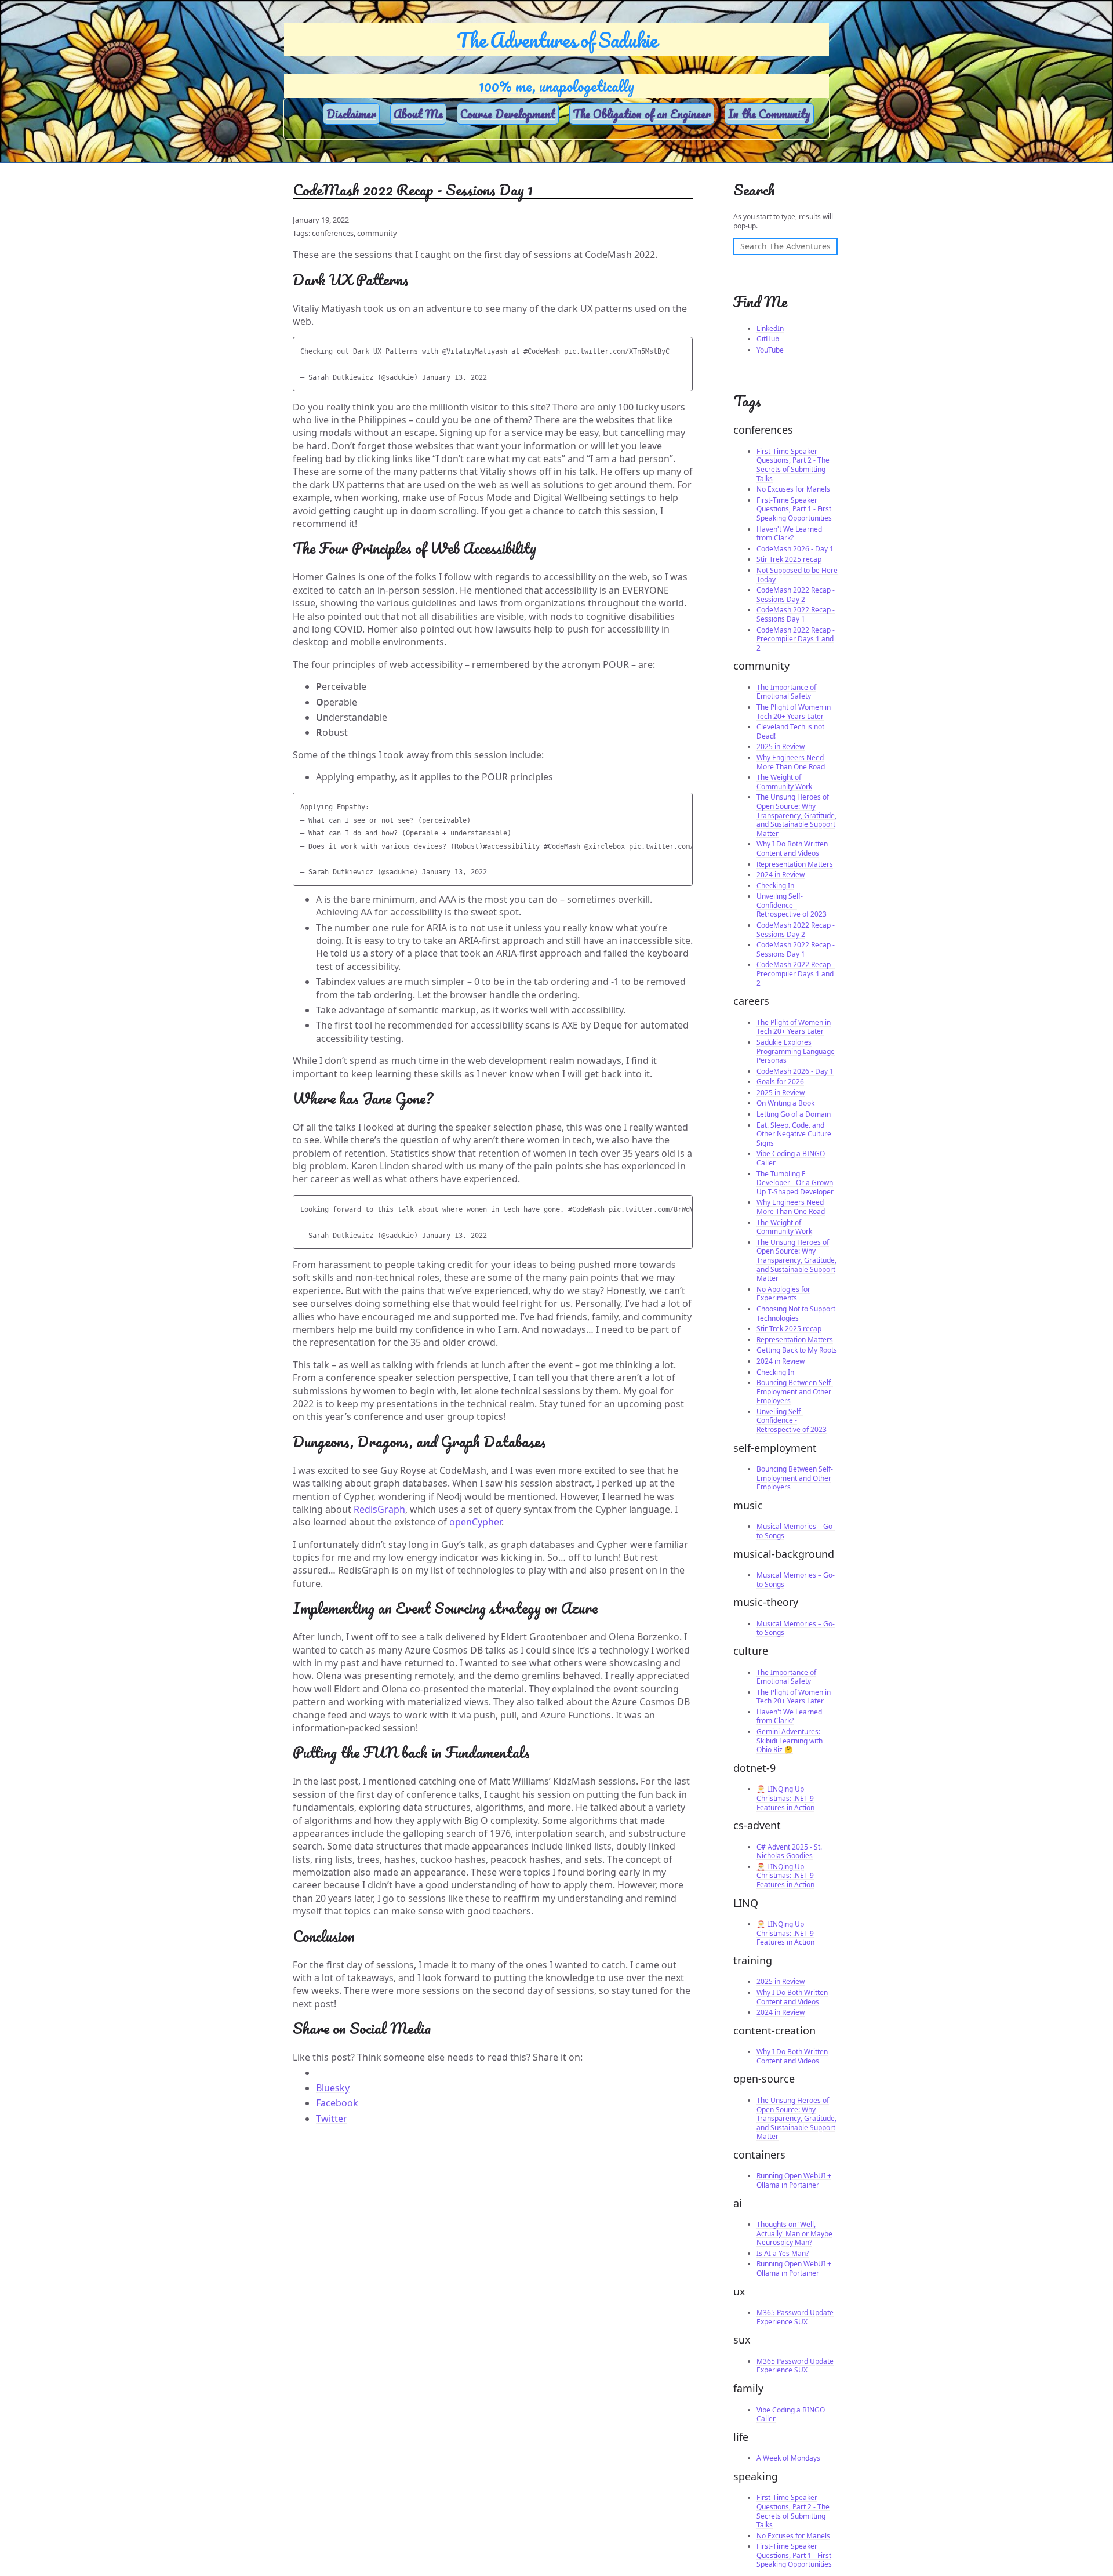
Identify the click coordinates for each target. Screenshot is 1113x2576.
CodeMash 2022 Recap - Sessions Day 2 (796, 595)
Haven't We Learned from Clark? (789, 534)
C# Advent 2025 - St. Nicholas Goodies (789, 1852)
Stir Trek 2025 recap (789, 559)
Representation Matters (795, 864)
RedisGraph (379, 1509)
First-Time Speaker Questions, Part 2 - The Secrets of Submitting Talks (793, 465)
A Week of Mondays (788, 2458)
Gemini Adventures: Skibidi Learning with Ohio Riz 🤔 (790, 1741)
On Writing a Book (785, 1103)
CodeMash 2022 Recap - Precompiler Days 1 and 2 (796, 639)
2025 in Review (781, 746)
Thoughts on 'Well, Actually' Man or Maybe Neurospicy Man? (794, 2233)
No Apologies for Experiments (783, 1294)
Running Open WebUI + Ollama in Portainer (794, 2180)
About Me (418, 114)
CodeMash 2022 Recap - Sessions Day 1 (796, 614)
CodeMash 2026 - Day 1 (795, 549)
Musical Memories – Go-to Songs (796, 1531)
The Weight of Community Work (784, 782)
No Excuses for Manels (793, 489)
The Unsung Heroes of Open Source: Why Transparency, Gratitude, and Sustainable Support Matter (796, 815)
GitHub (768, 339)
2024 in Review (781, 875)
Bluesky (333, 2088)
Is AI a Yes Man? (783, 2253)
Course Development (508, 114)
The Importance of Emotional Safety (786, 692)
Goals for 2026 (780, 1082)
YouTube (770, 350)
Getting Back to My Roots (797, 1350)
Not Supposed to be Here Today (797, 575)
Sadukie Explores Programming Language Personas (796, 1051)
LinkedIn (770, 328)
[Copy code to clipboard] (682, 349)
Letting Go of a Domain (794, 1114)
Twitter (332, 2119)
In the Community (769, 114)
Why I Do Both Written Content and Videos (792, 849)
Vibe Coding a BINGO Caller (791, 1158)
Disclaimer (351, 114)
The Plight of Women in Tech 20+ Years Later (794, 712)
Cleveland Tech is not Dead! (790, 731)
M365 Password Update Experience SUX (795, 2317)
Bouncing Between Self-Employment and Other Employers (795, 1391)
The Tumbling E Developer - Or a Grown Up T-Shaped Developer (795, 1183)
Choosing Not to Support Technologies (796, 1314)
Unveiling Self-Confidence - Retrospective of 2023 (792, 905)
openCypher (475, 1522)
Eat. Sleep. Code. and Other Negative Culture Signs (794, 1134)
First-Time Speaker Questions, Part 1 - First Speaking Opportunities (794, 509)
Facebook (337, 2103)
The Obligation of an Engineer (642, 114)
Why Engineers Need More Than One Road (791, 762)
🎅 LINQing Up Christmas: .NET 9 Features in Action (785, 1798)
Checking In (775, 886)
